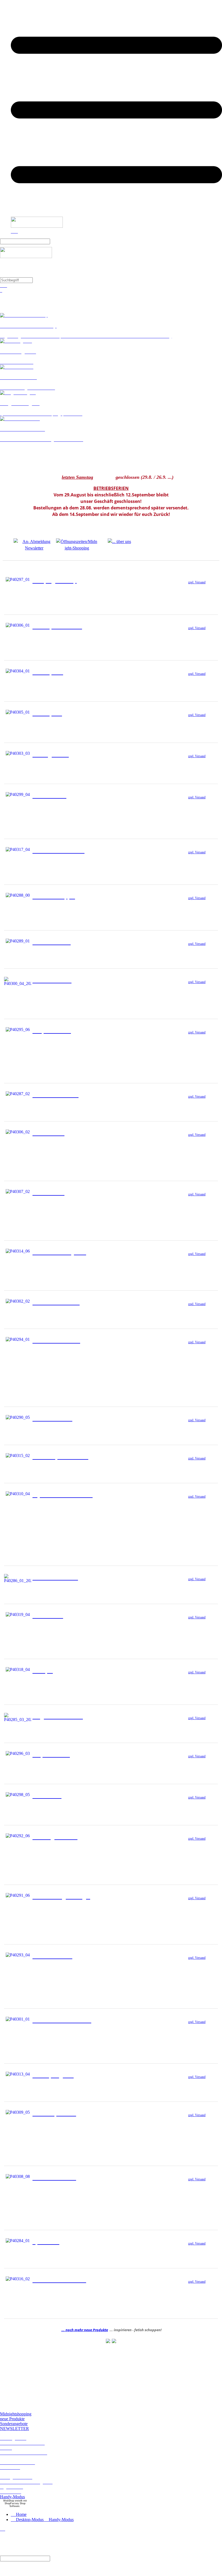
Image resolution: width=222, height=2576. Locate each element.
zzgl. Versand (197, 582)
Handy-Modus (12, 2497)
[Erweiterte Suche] (41, 280)
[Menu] (116, 214)
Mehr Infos (200, 594)
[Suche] (55, 241)
